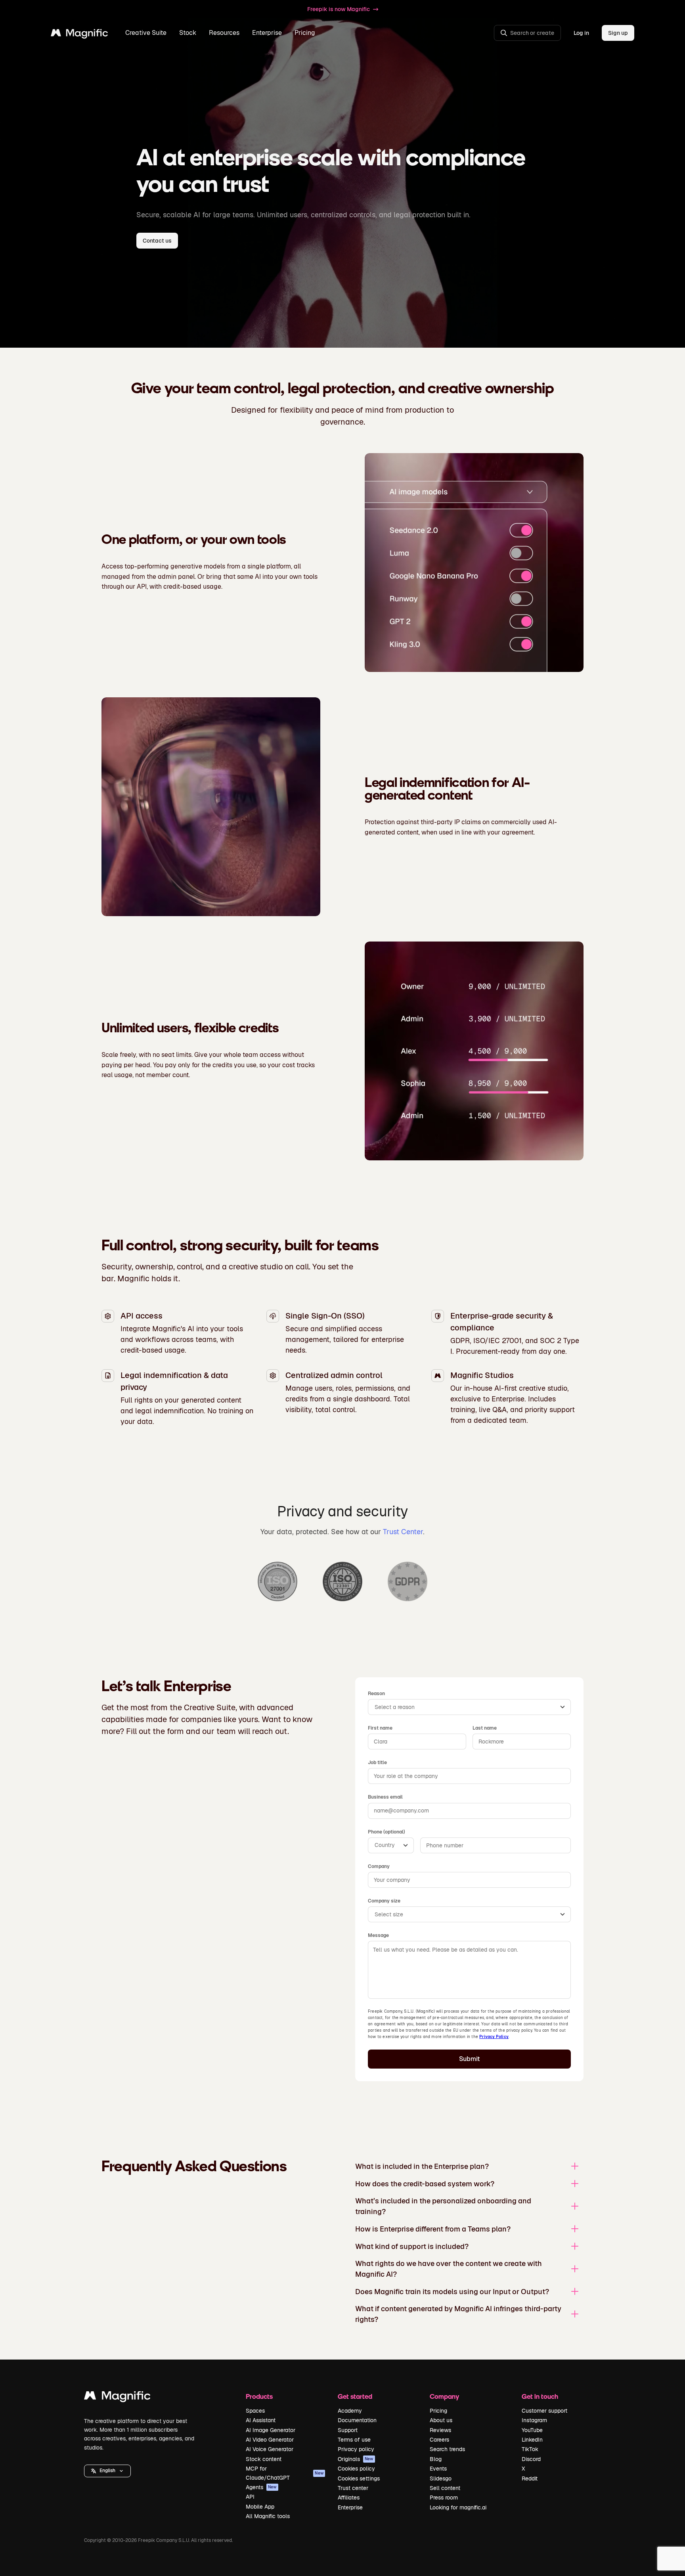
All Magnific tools (268, 2516)
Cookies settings (359, 2478)
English (107, 2471)
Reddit (530, 2478)
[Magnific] (117, 2397)
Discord (531, 2459)
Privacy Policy (494, 2037)
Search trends (447, 2449)
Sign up (618, 33)
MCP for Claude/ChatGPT (285, 2473)
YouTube (532, 2430)
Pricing (305, 33)
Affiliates (349, 2498)
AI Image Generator (271, 2430)
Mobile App (260, 2507)
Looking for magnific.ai (458, 2507)
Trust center (353, 2488)
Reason (376, 1694)
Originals (356, 2459)
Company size (384, 1901)
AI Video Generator (270, 2440)
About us (441, 2420)
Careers (439, 2440)
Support (348, 2430)
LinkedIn (532, 2440)
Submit (470, 2059)
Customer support (544, 2411)
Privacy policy (356, 2449)
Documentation (357, 2420)
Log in (581, 33)
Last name (485, 1728)
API (250, 2497)
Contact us (157, 241)
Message (378, 1935)
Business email (385, 1797)
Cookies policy (356, 2469)
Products (259, 2396)
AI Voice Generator (270, 2449)
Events (438, 2469)
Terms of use (354, 2440)
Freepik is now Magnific (339, 9)
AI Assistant (261, 2420)
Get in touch (540, 2396)
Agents (261, 2487)
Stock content (264, 2459)
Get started (355, 2396)
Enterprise (350, 2507)
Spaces (255, 2411)
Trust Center (403, 1532)
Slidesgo (441, 2478)
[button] (107, 2471)
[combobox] (469, 1707)
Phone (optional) (387, 1832)
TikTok (530, 2449)
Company (379, 1866)
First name (380, 1728)
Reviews (440, 2430)
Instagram (534, 2420)
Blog (436, 2459)
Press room (444, 2498)
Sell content (445, 2488)
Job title (377, 1763)
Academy (350, 2411)
